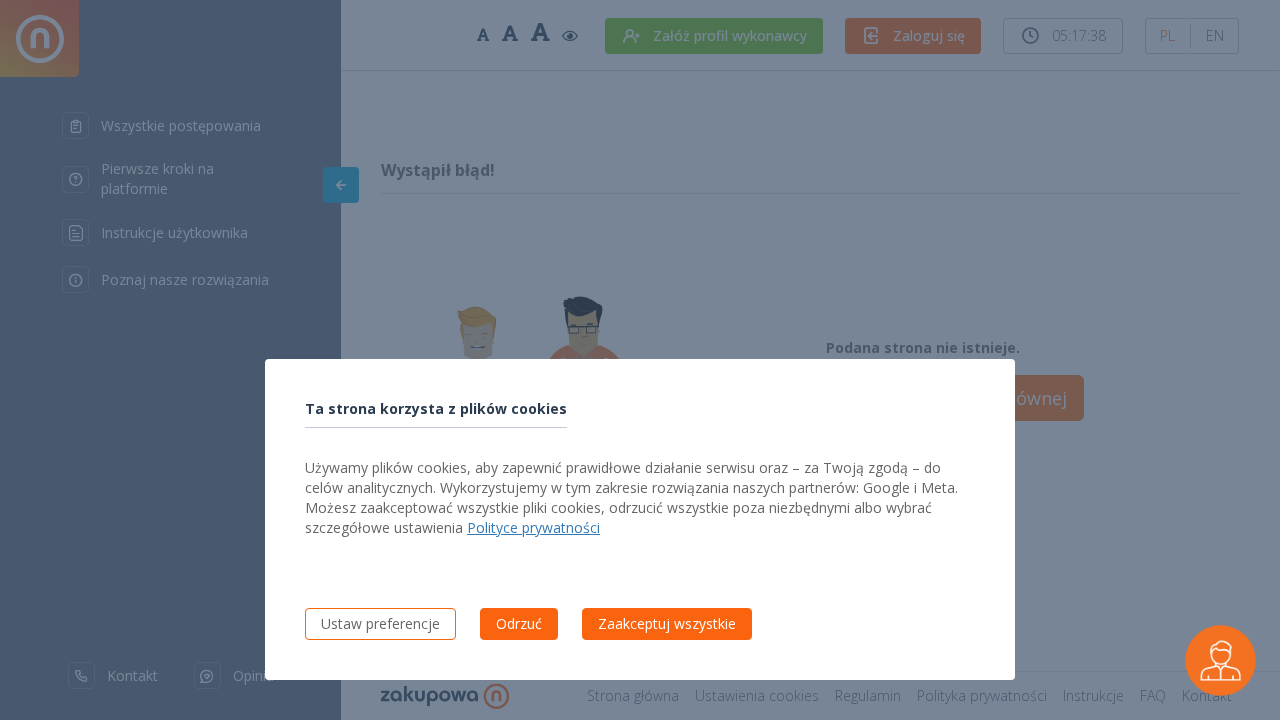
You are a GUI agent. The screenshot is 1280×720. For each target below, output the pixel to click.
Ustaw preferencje (380, 623)
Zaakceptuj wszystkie (667, 623)
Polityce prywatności (533, 527)
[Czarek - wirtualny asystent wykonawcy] (1220, 660)
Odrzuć (519, 623)
